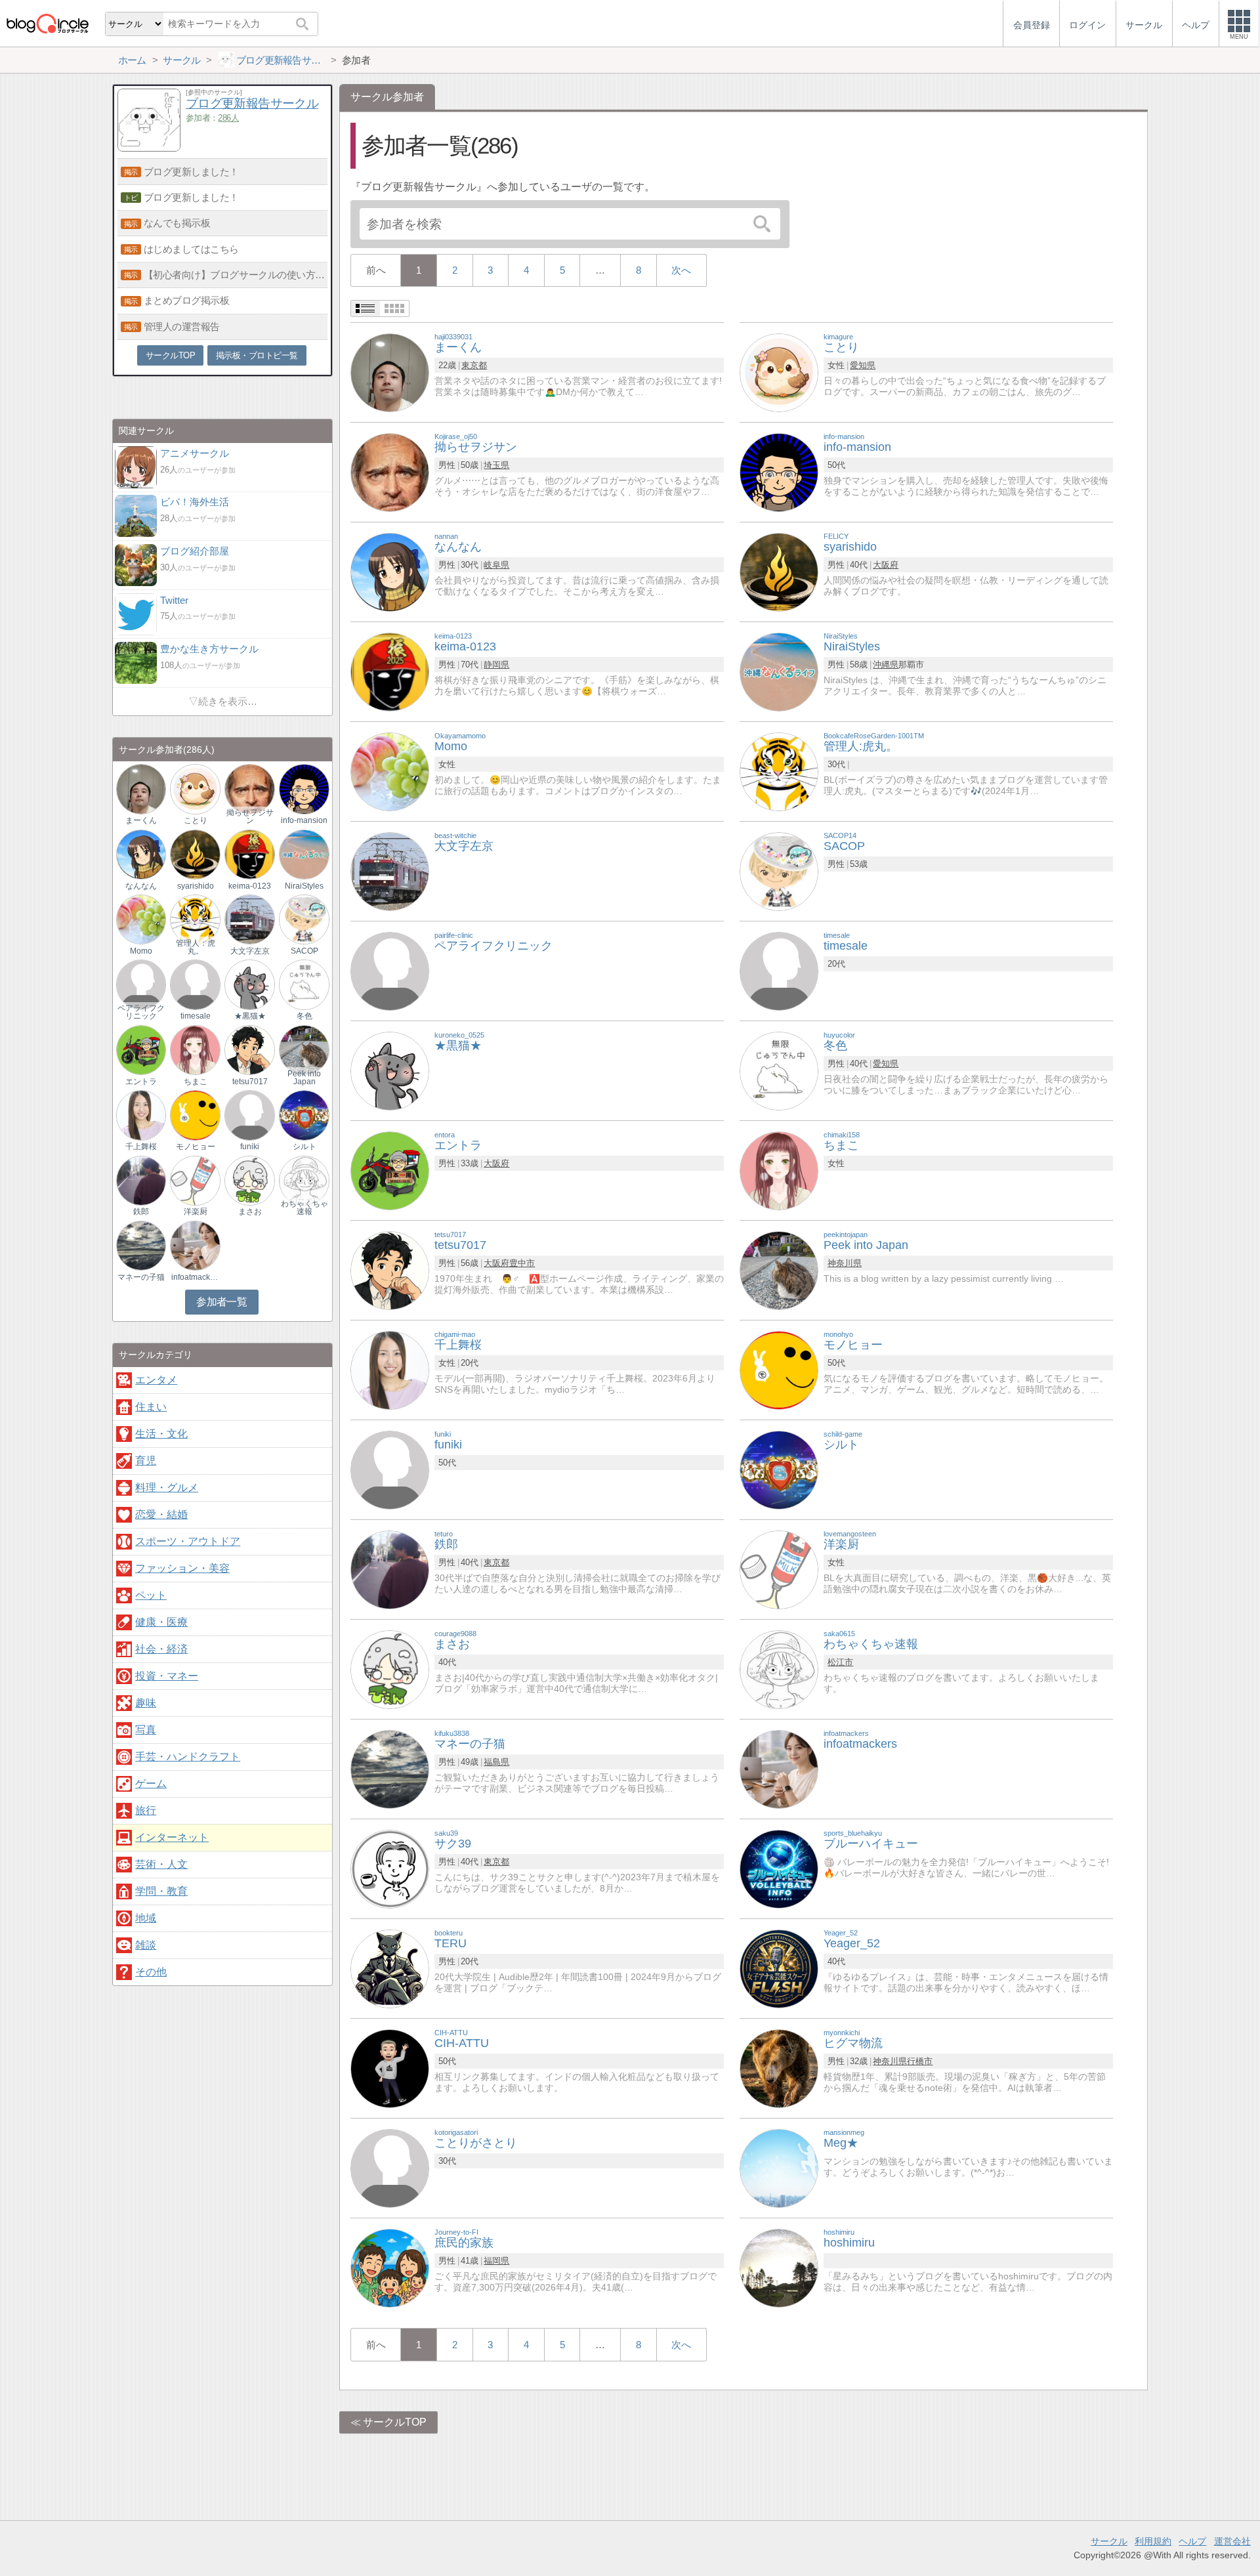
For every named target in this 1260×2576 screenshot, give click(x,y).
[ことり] (779, 372)
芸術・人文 (161, 1864)
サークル (1109, 2541)
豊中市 (522, 1263)
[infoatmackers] (779, 1768)
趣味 (146, 1703)
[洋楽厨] (779, 1569)
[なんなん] (390, 571)
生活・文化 (161, 1434)
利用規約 (1153, 2541)
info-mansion (304, 820)
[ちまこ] (779, 1170)
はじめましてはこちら (191, 249)
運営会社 (1232, 2541)
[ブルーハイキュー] (779, 1868)
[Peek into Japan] (779, 1270)
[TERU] (390, 1968)
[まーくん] (390, 372)
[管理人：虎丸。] (195, 919)
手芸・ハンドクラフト (188, 1757)
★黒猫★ (250, 1016)
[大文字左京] (390, 871)
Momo (141, 951)
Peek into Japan (304, 1078)
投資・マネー (167, 1676)
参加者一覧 (221, 1302)
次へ (681, 270)
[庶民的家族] (390, 2267)
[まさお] (390, 1669)
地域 (146, 1918)
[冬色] (779, 1070)
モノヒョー (196, 1147)
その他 (151, 1972)
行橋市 (920, 2061)
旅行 (146, 1810)
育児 (146, 1461)
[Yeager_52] (779, 1968)
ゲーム (151, 1784)
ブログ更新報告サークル (252, 103)
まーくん (141, 820)
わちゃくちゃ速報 (304, 1208)
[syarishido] (779, 571)
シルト (304, 1147)
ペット (151, 1595)
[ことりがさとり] (390, 2167)
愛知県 (863, 365)
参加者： (212, 118)
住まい (151, 1407)
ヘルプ (1192, 2541)
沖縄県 (886, 665)
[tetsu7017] (390, 1270)
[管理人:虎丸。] (779, 771)
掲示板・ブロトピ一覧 (257, 355)
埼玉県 (496, 465)
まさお (250, 1212)
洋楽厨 (196, 1212)
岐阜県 (496, 565)
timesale (196, 1016)
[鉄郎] (390, 1569)
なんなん (141, 886)
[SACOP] (779, 871)
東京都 (474, 365)
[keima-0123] (390, 671)
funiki (250, 1147)
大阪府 (886, 565)
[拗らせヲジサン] (390, 472)
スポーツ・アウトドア (188, 1541)
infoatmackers (196, 1277)
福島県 (496, 1762)
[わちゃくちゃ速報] (779, 1669)
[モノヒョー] (779, 1369)
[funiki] (390, 1469)
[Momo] (390, 771)
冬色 (304, 1016)
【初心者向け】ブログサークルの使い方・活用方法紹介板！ (236, 275)
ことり (196, 820)
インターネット (172, 1837)
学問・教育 (161, 1891)
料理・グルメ (167, 1488)
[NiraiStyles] (779, 671)
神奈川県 (845, 1263)
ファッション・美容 (182, 1568)
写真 (146, 1730)
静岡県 (496, 665)
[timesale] (779, 970)
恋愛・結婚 (161, 1514)
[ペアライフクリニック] (390, 970)
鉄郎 (141, 1212)
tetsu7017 (250, 1082)
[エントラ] (390, 1170)
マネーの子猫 (141, 1277)
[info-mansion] (779, 472)
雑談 (146, 1945)
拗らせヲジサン (250, 816)
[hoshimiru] (779, 2267)
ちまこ (196, 1082)
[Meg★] (779, 2167)
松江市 (840, 1662)
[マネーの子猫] (390, 1768)
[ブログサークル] (47, 23)
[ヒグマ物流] (779, 2068)
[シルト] (779, 1469)
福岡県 (496, 2261)
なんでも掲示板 (177, 223)
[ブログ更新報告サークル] (149, 148)
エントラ (141, 1082)
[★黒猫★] (390, 1070)
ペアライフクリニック (141, 1012)
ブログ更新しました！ (191, 172)
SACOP (304, 951)
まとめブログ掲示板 (187, 300)
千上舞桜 (141, 1147)
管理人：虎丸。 (196, 947)
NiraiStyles (304, 886)
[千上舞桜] (390, 1369)
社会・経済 (161, 1649)
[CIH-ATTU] (390, 2068)
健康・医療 (161, 1622)
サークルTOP (395, 2422)
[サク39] (390, 1868)
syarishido (196, 886)
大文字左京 (250, 951)
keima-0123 (250, 886)
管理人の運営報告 (182, 327)
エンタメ (156, 1380)
